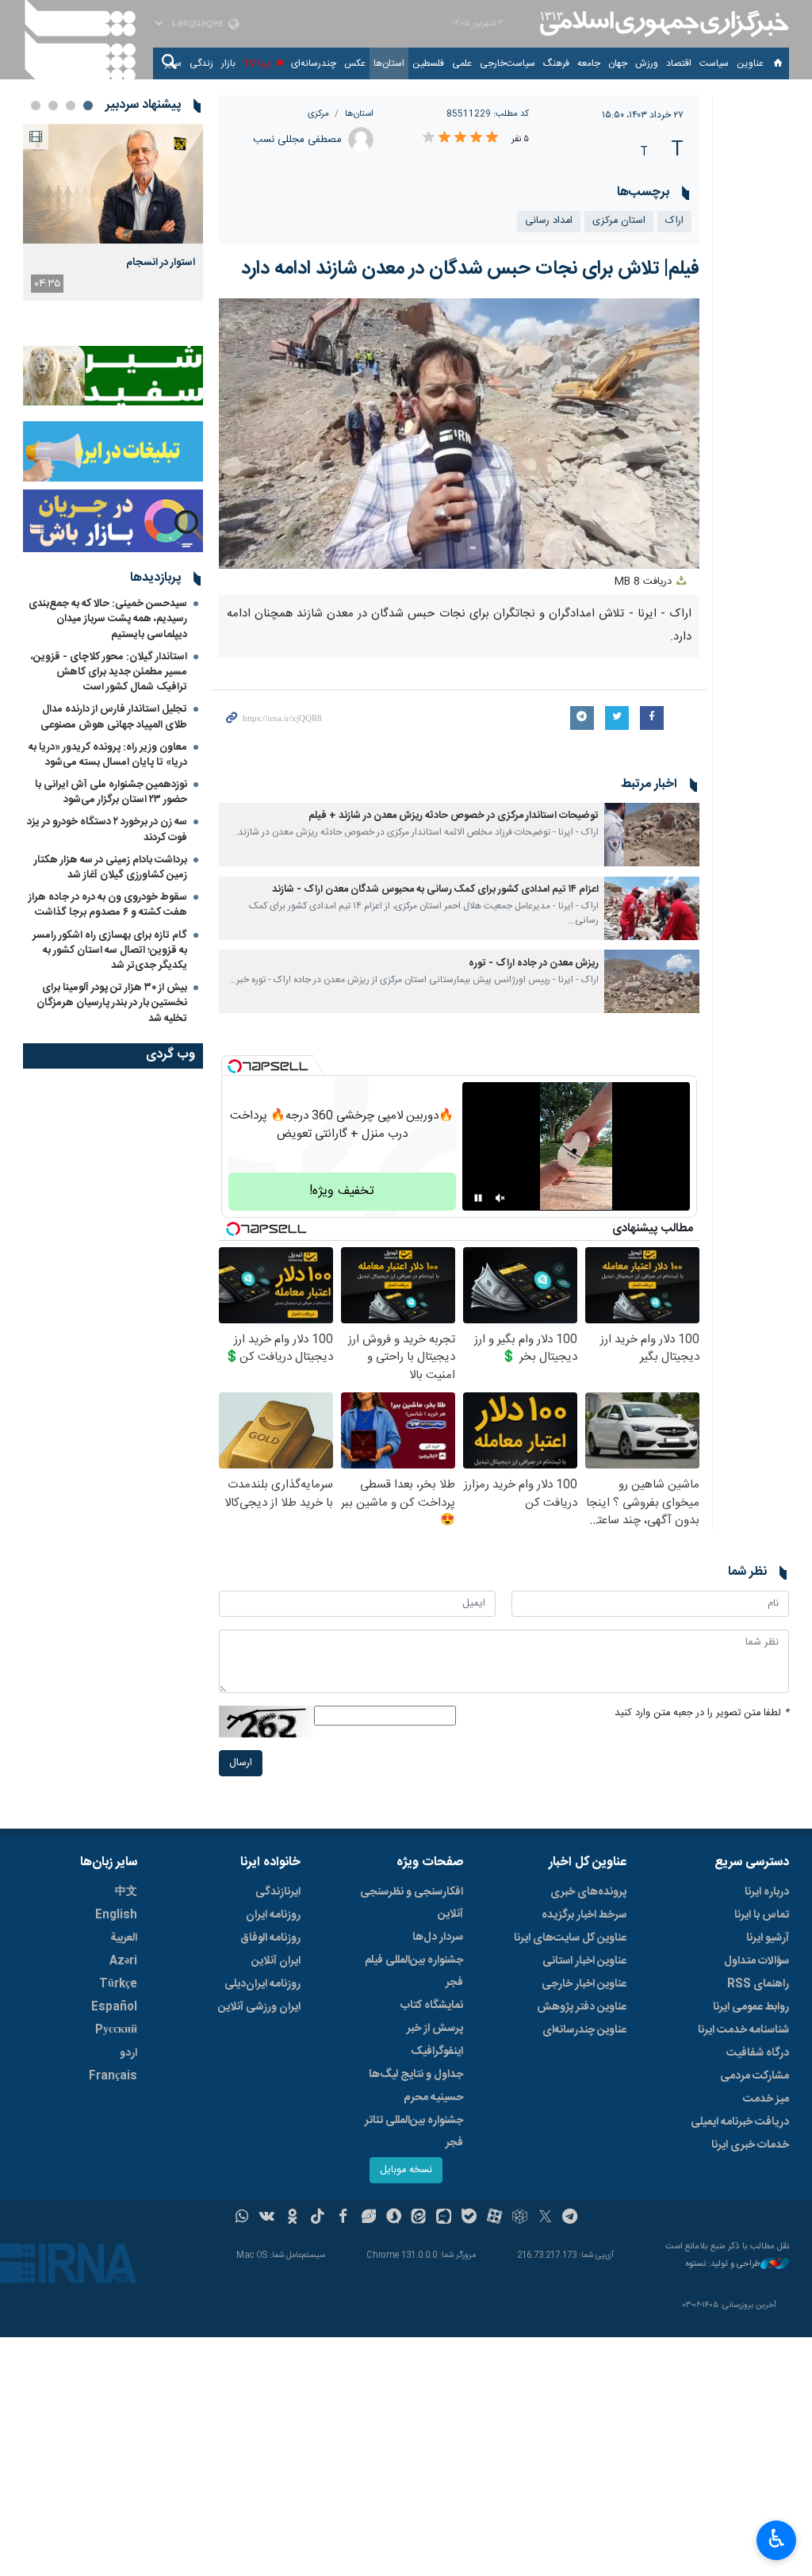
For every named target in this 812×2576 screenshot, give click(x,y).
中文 (126, 1892)
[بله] (469, 2218)
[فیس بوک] (343, 2218)
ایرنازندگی (278, 1892)
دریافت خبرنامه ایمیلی (740, 2122)
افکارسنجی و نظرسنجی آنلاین (412, 1903)
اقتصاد (679, 63)
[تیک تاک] (318, 2218)
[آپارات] (494, 2218)
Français (113, 2076)
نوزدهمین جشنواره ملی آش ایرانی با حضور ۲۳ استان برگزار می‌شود (111, 792)
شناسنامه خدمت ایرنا (743, 2030)
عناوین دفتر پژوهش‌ (582, 2007)
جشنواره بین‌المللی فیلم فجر (414, 1971)
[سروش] (394, 2218)
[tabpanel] (113, 212)
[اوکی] (292, 2218)
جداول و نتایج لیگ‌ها (416, 2075)
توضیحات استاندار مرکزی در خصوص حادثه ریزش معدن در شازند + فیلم (454, 816)
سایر (173, 63)
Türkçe (118, 1984)
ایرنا (662, 24)
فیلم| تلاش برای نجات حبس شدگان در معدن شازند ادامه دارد (470, 269)
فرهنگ (556, 63)
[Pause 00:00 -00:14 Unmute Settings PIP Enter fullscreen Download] (460, 434)
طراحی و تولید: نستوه (723, 2265)
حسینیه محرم (433, 2098)
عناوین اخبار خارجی (584, 1984)
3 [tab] (53, 106)
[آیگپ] (444, 2218)
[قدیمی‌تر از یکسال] (652, 835)
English (116, 1915)
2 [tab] (71, 106)
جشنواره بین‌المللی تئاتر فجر (414, 2132)
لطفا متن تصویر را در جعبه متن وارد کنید (702, 1713)
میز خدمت (766, 2099)
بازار (228, 63)
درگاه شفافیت (758, 2053)
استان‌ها (389, 63)
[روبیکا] (520, 2218)
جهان (618, 63)
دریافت (645, 582)
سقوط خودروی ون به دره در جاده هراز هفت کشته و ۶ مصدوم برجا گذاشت (108, 905)
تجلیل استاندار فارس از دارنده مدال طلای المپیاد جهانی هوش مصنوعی (114, 717)
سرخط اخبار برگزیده (584, 1915)
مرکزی (318, 114)
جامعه (589, 63)
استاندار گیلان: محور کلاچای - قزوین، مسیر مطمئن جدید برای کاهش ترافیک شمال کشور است (109, 672)
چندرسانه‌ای (314, 63)
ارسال (241, 1763)
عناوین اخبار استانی (584, 1961)
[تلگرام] (571, 2218)
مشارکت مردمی (755, 2076)
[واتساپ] (242, 2218)
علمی (462, 63)
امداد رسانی (549, 221)
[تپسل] (235, 1066)
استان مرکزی (619, 221)
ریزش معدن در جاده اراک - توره (534, 964)
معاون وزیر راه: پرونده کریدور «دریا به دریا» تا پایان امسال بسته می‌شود (108, 755)
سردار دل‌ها (438, 1937)
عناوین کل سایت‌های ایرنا (570, 1938)
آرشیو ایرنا (768, 1938)
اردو (128, 2053)
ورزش (647, 63)
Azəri (123, 1961)
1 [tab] (88, 106)
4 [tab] (36, 106)
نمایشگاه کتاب (432, 2006)
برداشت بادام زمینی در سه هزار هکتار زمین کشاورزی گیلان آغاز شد (111, 868)
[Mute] (500, 1198)
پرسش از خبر (435, 2029)
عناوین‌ (750, 63)
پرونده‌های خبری (588, 1892)
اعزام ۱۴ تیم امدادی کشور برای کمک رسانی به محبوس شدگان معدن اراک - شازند (435, 890)
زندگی (201, 63)
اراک (674, 221)
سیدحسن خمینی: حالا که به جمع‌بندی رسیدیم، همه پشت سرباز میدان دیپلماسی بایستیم (108, 619)
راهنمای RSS (758, 1984)
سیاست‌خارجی (507, 63)
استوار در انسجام (161, 263)
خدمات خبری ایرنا (750, 2145)
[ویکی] (267, 2218)
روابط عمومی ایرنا (751, 2007)
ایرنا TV (258, 63)
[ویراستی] (368, 2218)
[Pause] (478, 1198)
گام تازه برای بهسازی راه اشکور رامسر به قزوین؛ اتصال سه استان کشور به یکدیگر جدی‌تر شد (110, 950)
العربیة (124, 1938)
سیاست (714, 63)
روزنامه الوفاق (270, 1938)
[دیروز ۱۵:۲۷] (113, 184)
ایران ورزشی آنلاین (259, 2007)
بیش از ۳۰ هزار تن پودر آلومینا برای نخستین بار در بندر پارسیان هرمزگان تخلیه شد (112, 1003)
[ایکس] (545, 2218)
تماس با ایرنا (762, 1915)
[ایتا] (419, 2218)
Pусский (116, 2030)
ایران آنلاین (276, 1961)
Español (114, 2007)
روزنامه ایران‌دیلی (262, 1984)
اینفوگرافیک (437, 2052)
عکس (355, 63)
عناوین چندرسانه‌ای (584, 2030)
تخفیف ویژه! (342, 1191)
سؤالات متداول (756, 1961)
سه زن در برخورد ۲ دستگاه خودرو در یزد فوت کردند (107, 829)
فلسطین (428, 63)
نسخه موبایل (406, 2170)
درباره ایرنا (767, 1892)
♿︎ (777, 2539)
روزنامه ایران (273, 1915)
